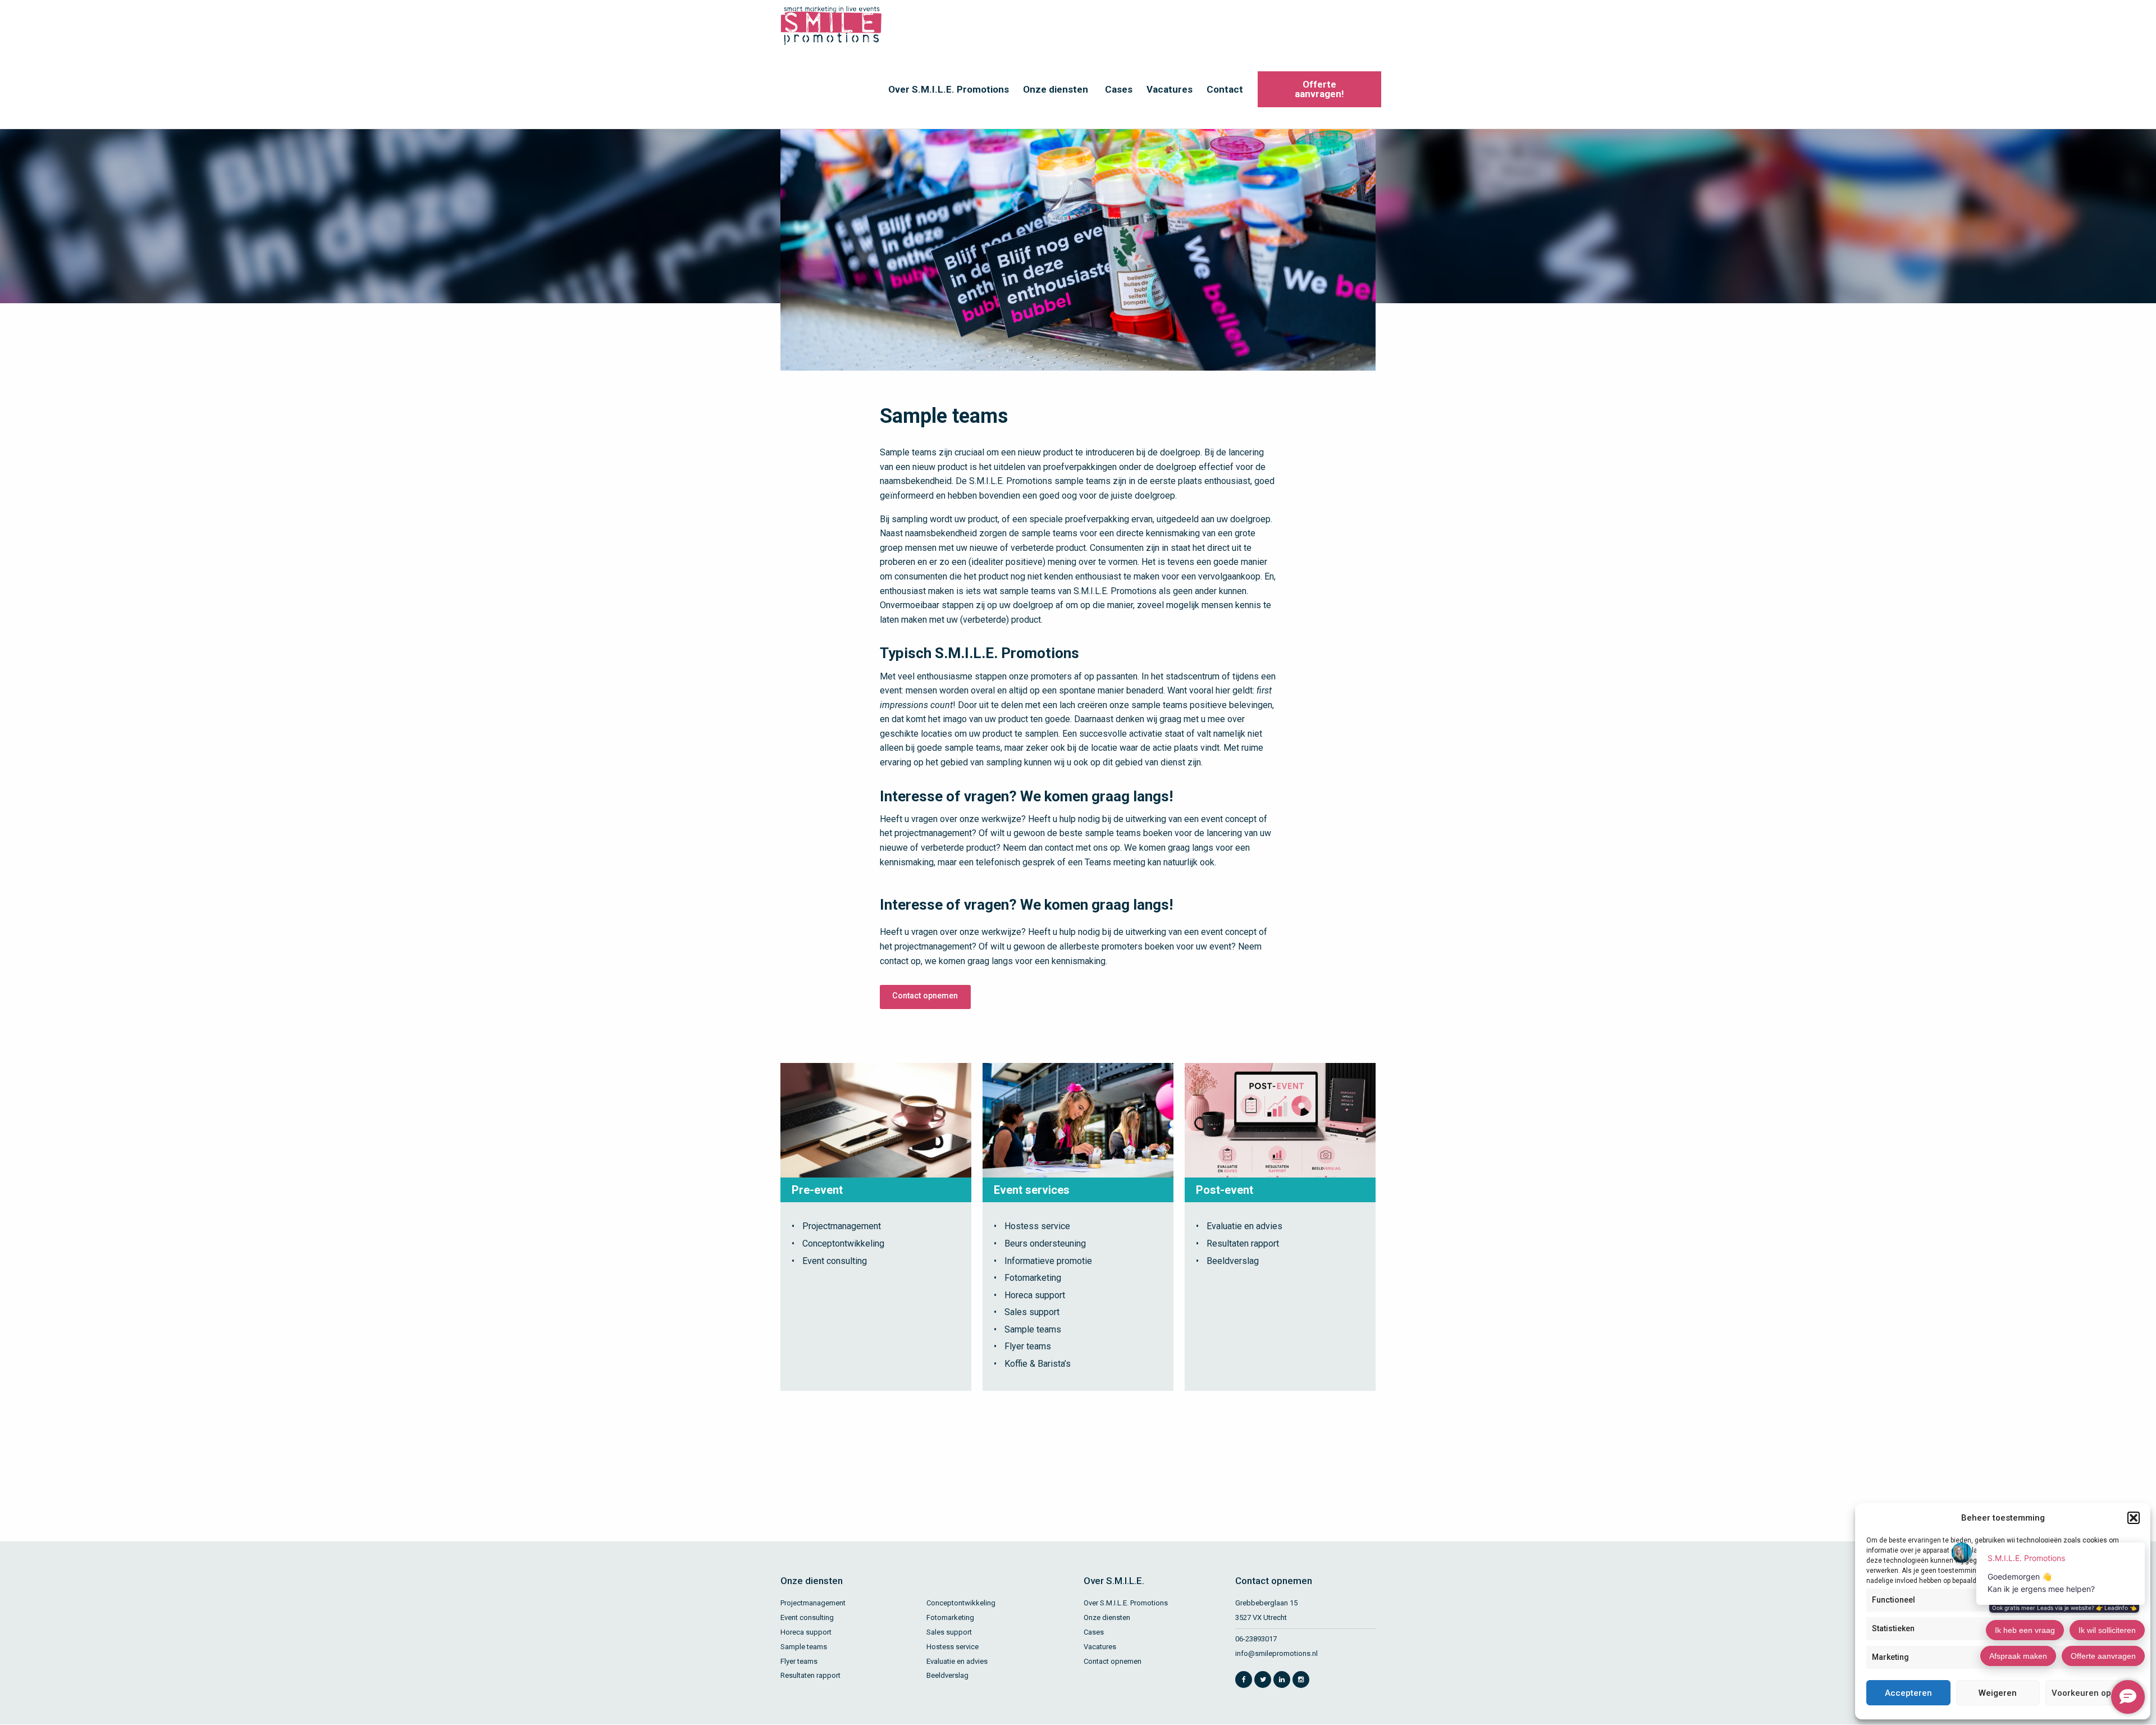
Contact (1225, 89)
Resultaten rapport (1243, 1243)
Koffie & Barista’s (1038, 1364)
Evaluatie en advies (1244, 1226)
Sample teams (1033, 1329)
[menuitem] (947, 89)
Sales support (1032, 1312)
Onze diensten (1056, 89)
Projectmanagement (842, 1226)
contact (1059, 848)
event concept (1229, 819)
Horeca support (1035, 1295)
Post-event (1225, 1190)
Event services (1032, 1190)
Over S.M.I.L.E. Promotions (949, 89)
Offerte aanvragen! (1319, 89)
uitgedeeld (1178, 519)
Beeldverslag (1233, 1261)
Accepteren (1908, 1693)
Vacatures (1170, 89)
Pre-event (817, 1190)
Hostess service (1037, 1226)
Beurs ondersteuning (1045, 1243)
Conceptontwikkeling (843, 1243)
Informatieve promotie (1048, 1261)
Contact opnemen (925, 996)
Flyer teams (1028, 1346)
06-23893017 (1256, 1639)
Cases (1119, 89)
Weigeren (1998, 1693)
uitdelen (1010, 467)
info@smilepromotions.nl (1276, 1653)
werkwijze (1001, 819)
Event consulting (835, 1261)
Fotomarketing (1033, 1278)
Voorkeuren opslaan (2092, 1693)
